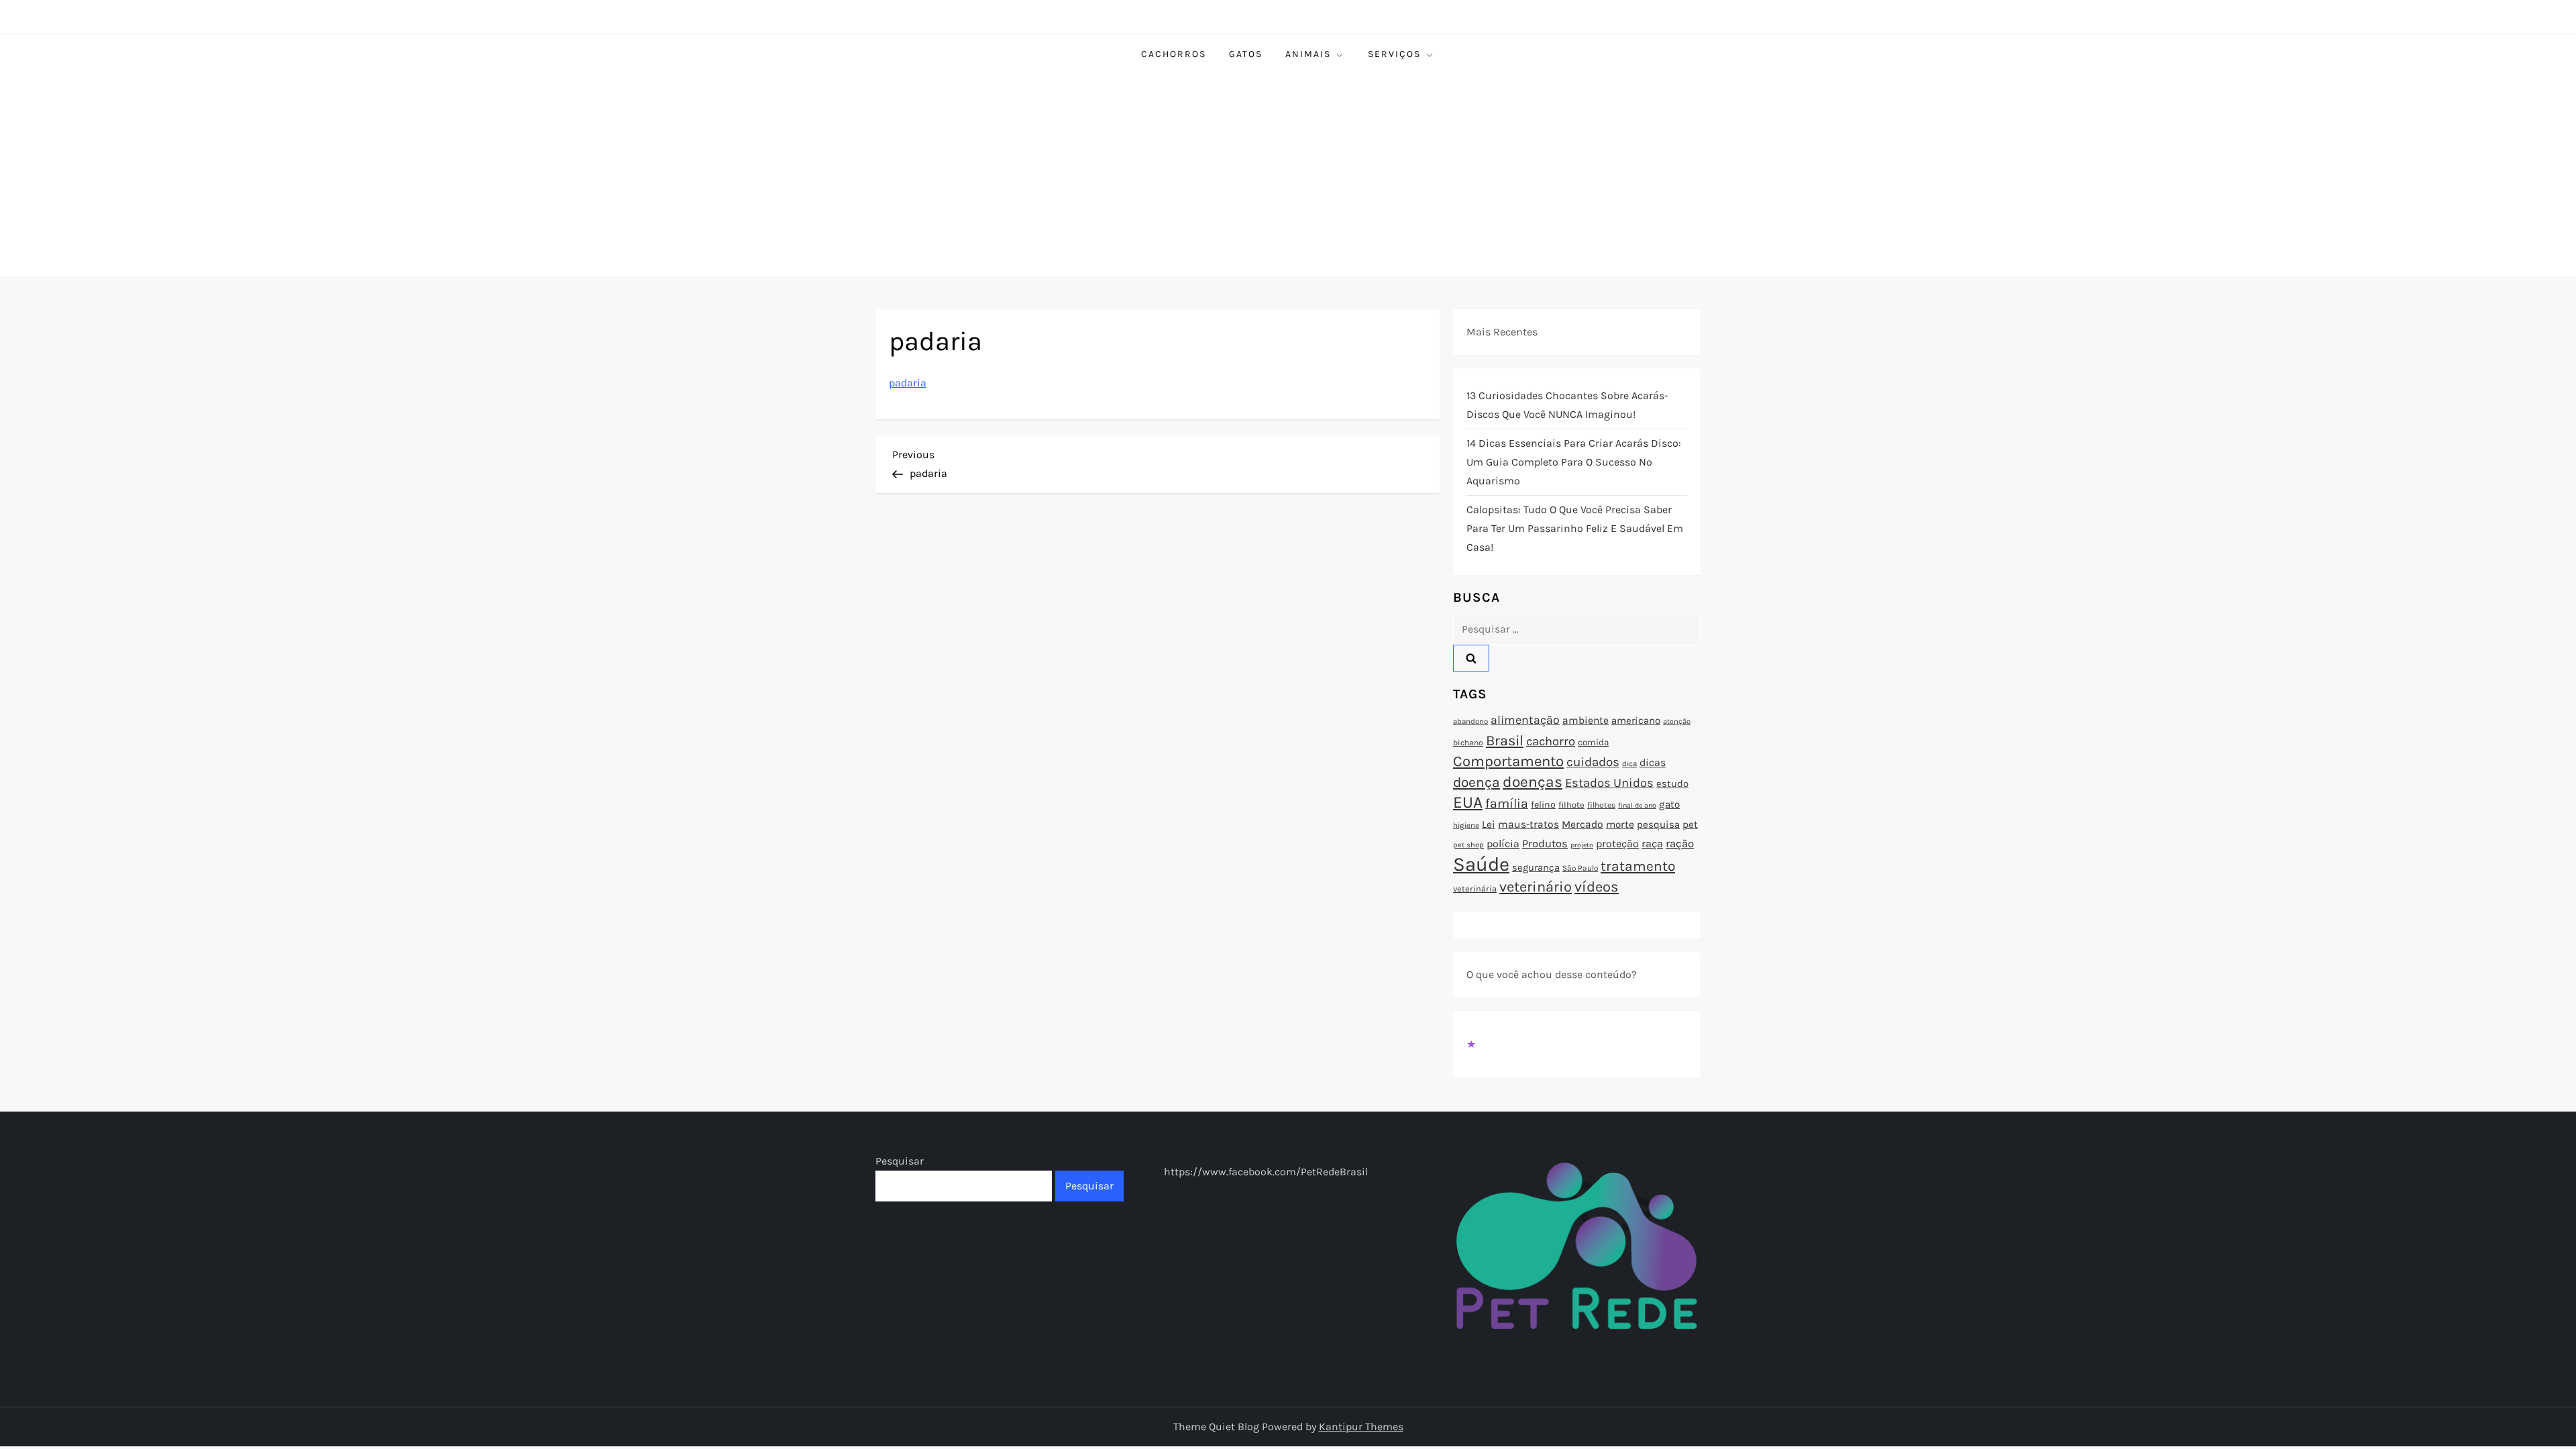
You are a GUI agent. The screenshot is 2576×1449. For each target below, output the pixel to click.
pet (1690, 824)
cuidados (1593, 762)
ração (1680, 844)
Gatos (1246, 54)
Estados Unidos (1609, 783)
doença (1477, 782)
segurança (1536, 867)
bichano (1468, 743)
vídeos (1597, 887)
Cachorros (1174, 54)
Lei (1489, 824)
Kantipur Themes (1361, 1427)
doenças (1533, 782)
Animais (1308, 54)
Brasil (1505, 740)
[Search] (1471, 658)
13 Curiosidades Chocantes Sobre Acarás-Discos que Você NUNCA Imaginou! (1567, 405)
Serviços (1394, 54)
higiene (1466, 825)
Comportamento (1508, 761)
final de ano (1637, 805)
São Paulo (1580, 868)
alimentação (1525, 720)
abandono (1470, 721)
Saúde (1481, 864)
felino (1543, 805)
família (1507, 803)
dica (1629, 763)
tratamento (1638, 866)
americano (1636, 720)
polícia (1503, 844)
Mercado (1582, 824)
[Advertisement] (1288, 175)
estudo (1672, 784)
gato (1669, 804)
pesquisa (1658, 824)
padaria (908, 383)
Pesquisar (900, 1161)
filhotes (1601, 805)
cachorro (1551, 741)
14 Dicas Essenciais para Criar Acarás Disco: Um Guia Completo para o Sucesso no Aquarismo (1574, 462)
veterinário (1536, 887)
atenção (1677, 721)
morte (1620, 824)
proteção (1617, 844)
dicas (1653, 762)
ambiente (1586, 720)
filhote (1571, 805)
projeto (1582, 845)
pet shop (1468, 845)
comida (1593, 742)
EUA (1468, 802)
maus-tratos (1528, 824)
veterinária (1475, 889)
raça (1652, 844)
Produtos (1545, 844)
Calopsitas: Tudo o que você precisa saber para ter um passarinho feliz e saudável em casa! (1575, 528)
